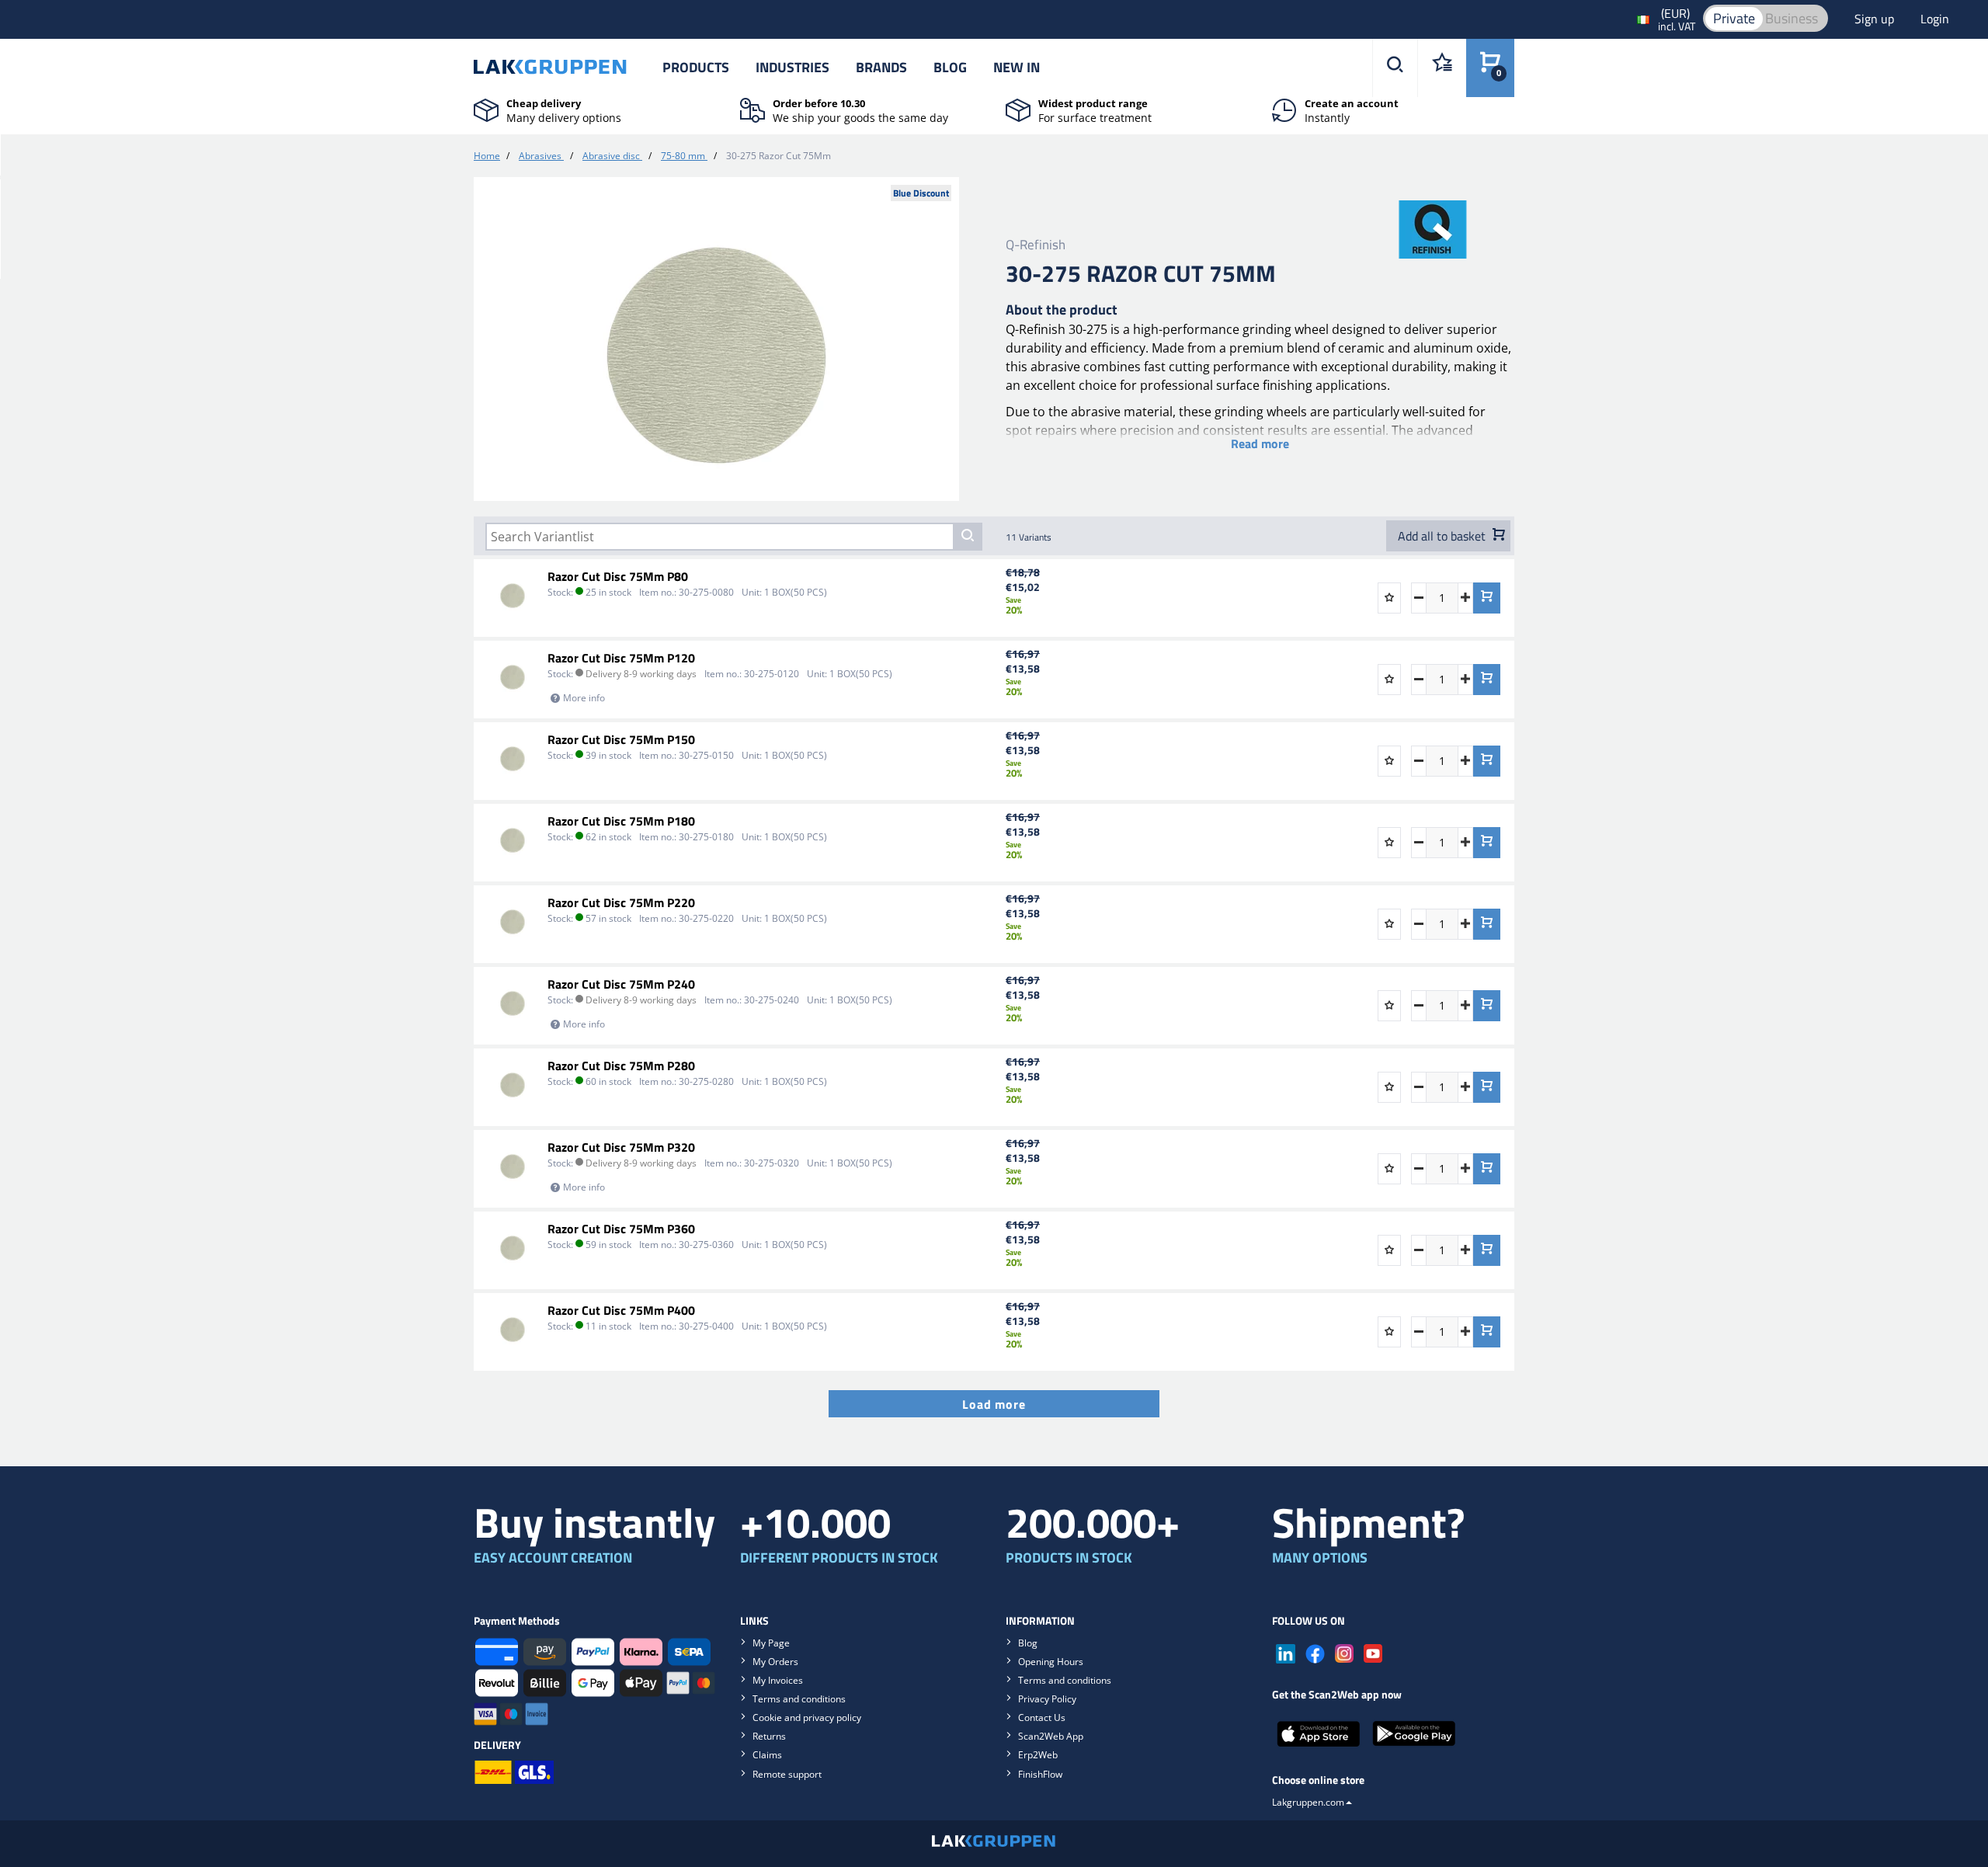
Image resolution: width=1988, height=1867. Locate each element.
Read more (1260, 443)
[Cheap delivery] (486, 109)
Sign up (1876, 19)
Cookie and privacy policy (807, 1718)
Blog (950, 67)
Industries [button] (792, 67)
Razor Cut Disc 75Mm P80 (618, 576)
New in (1017, 67)
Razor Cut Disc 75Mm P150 (621, 739)
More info (584, 698)
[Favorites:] (1442, 68)
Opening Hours (1051, 1662)
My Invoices (778, 1680)
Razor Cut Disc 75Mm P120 (621, 658)
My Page (771, 1643)
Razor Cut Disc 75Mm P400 (621, 1310)
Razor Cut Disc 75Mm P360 (621, 1229)
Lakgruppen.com (1308, 1802)
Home (487, 156)
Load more (994, 1404)
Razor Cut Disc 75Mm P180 (621, 821)
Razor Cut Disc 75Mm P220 (621, 902)
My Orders (775, 1662)
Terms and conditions (799, 1699)
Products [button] (696, 67)
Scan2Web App (1051, 1736)
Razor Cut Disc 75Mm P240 (621, 984)
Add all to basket (1443, 536)
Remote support (787, 1774)
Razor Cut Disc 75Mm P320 (621, 1147)
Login (1935, 19)
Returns (769, 1736)
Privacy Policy (1047, 1699)
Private (1734, 18)
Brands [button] (881, 67)
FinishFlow (1040, 1774)
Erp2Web (1038, 1755)
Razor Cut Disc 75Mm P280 (621, 1066)
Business (1792, 18)
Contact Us (1042, 1718)
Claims (767, 1755)
